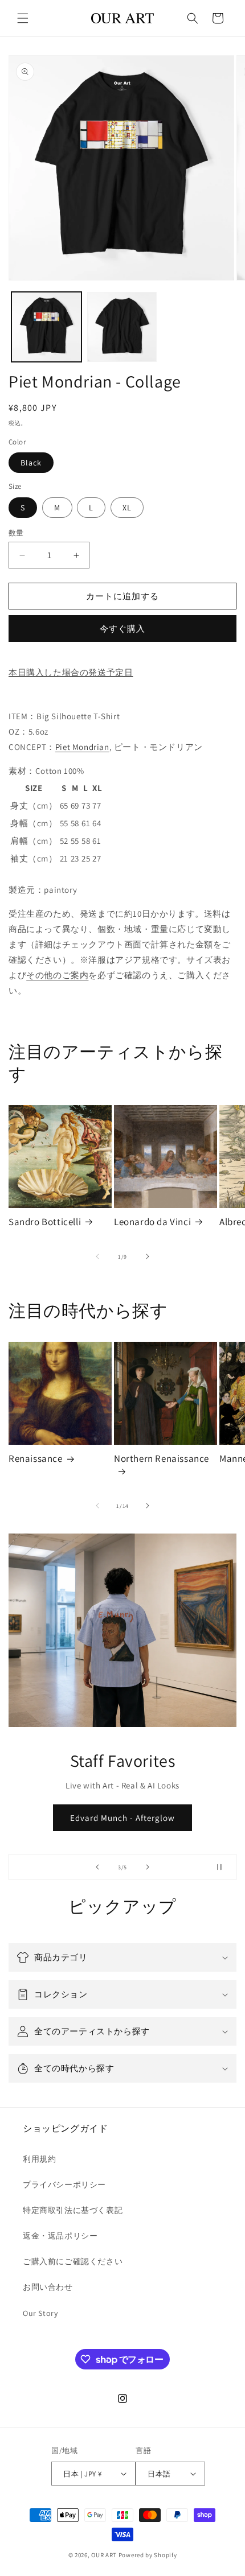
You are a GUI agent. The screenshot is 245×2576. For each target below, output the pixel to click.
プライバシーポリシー (64, 2185)
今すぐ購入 (122, 628)
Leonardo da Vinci (152, 1222)
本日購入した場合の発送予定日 (71, 672)
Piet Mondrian (82, 747)
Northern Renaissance (162, 1458)
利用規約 (39, 2159)
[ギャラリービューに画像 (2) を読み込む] (122, 327)
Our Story (40, 2313)
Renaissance (36, 1458)
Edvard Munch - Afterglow (122, 1818)
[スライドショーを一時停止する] (224, 1867)
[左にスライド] (97, 1256)
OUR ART (104, 2555)
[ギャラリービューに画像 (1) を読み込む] (46, 327)
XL (127, 508)
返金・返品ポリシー (60, 2236)
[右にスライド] (148, 1256)
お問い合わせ (48, 2287)
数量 (16, 533)
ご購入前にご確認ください (73, 2261)
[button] (23, 18)
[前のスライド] (97, 1867)
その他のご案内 (57, 975)
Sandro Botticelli (45, 1222)
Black (31, 463)
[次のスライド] (148, 1867)
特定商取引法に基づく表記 (73, 2210)
